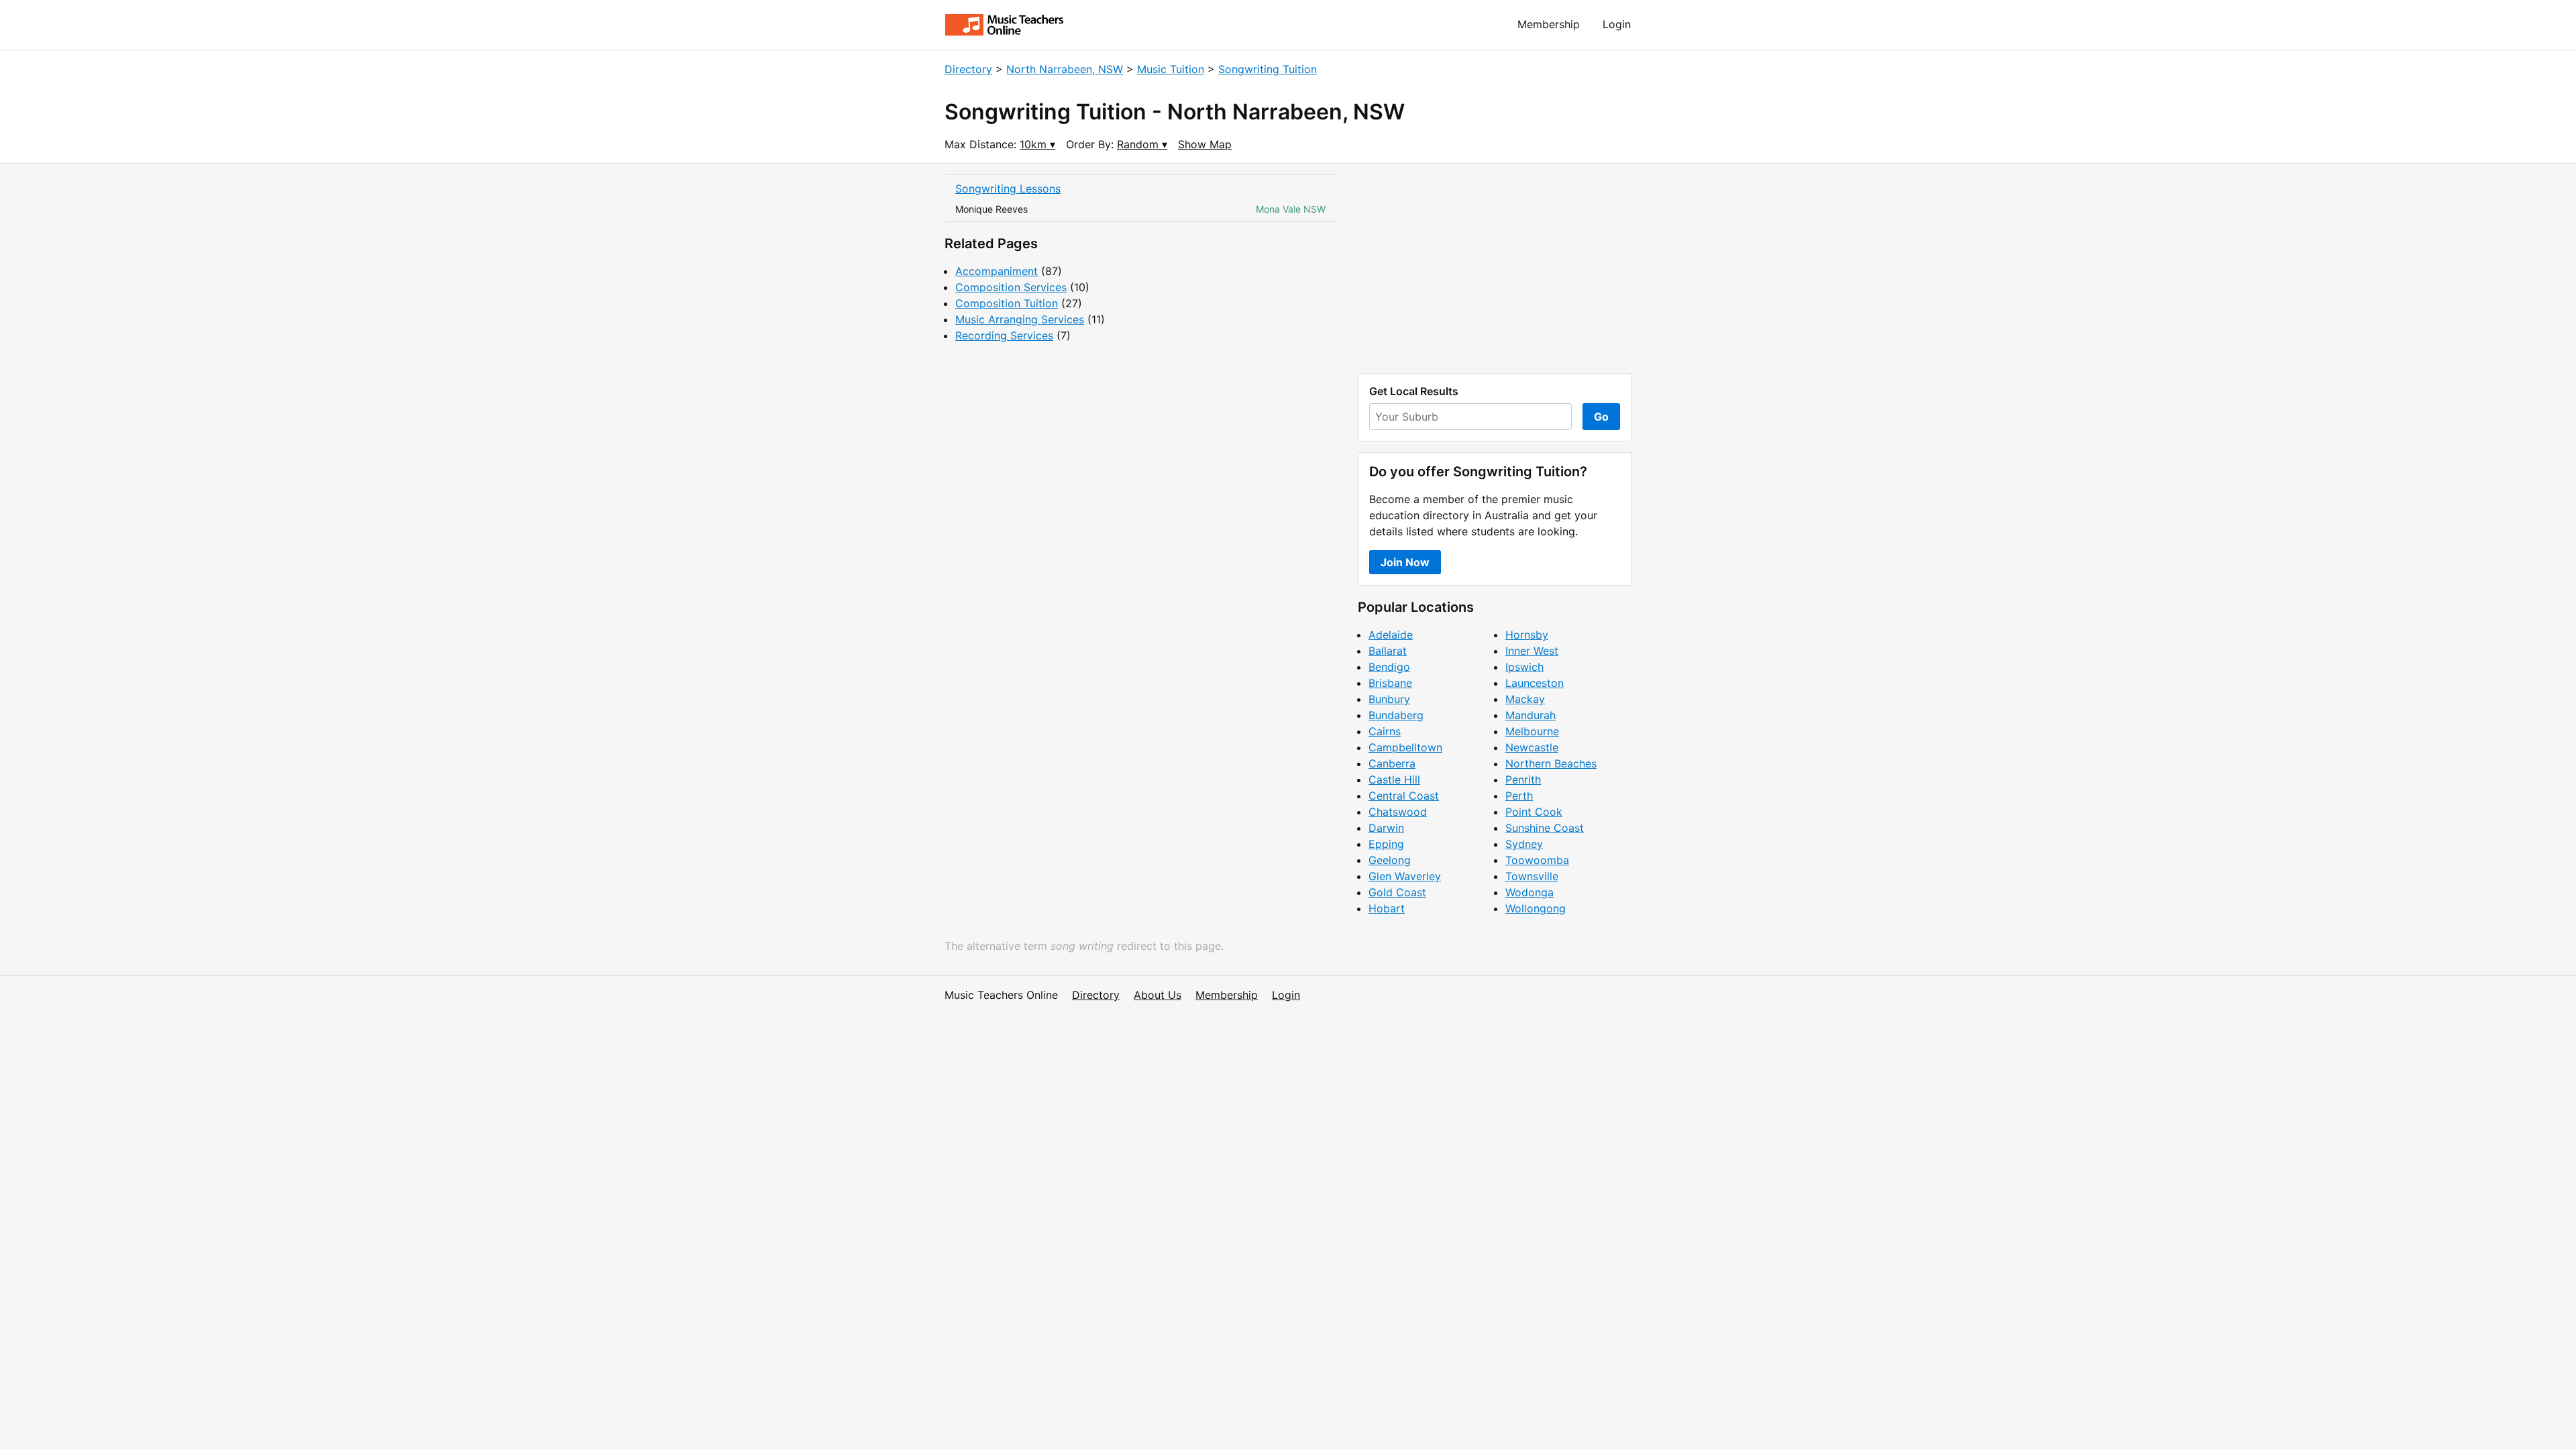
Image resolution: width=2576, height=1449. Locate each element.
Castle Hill (1394, 780)
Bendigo (1389, 667)
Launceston (1535, 683)
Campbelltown (1405, 747)
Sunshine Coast (1545, 828)
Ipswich (1524, 667)
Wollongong (1536, 908)
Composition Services (1011, 287)
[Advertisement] (1495, 268)
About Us (1158, 995)
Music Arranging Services (1020, 319)
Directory (968, 69)
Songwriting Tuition (1268, 69)
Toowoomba (1537, 860)
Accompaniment (997, 271)
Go (1601, 417)
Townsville (1532, 876)
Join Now (1405, 562)
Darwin (1386, 828)
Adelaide (1391, 635)
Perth (1519, 796)
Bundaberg (1396, 715)
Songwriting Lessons (1008, 189)
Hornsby (1527, 635)
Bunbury (1389, 699)
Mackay (1525, 699)
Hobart (1387, 908)
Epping (1386, 844)
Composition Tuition (1007, 303)
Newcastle (1532, 747)
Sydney (1524, 844)
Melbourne (1532, 731)
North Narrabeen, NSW (1065, 69)
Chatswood (1398, 812)
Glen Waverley (1405, 876)
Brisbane (1390, 683)
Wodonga (1529, 892)
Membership (1549, 24)
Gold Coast (1397, 892)
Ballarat (1388, 651)
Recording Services (1004, 335)
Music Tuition (1171, 69)
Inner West (1532, 651)
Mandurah (1531, 715)
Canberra (1392, 763)
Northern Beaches (1551, 763)
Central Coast (1404, 796)
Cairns (1385, 731)
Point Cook (1534, 812)
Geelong (1390, 860)
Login (1617, 24)
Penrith (1523, 780)
